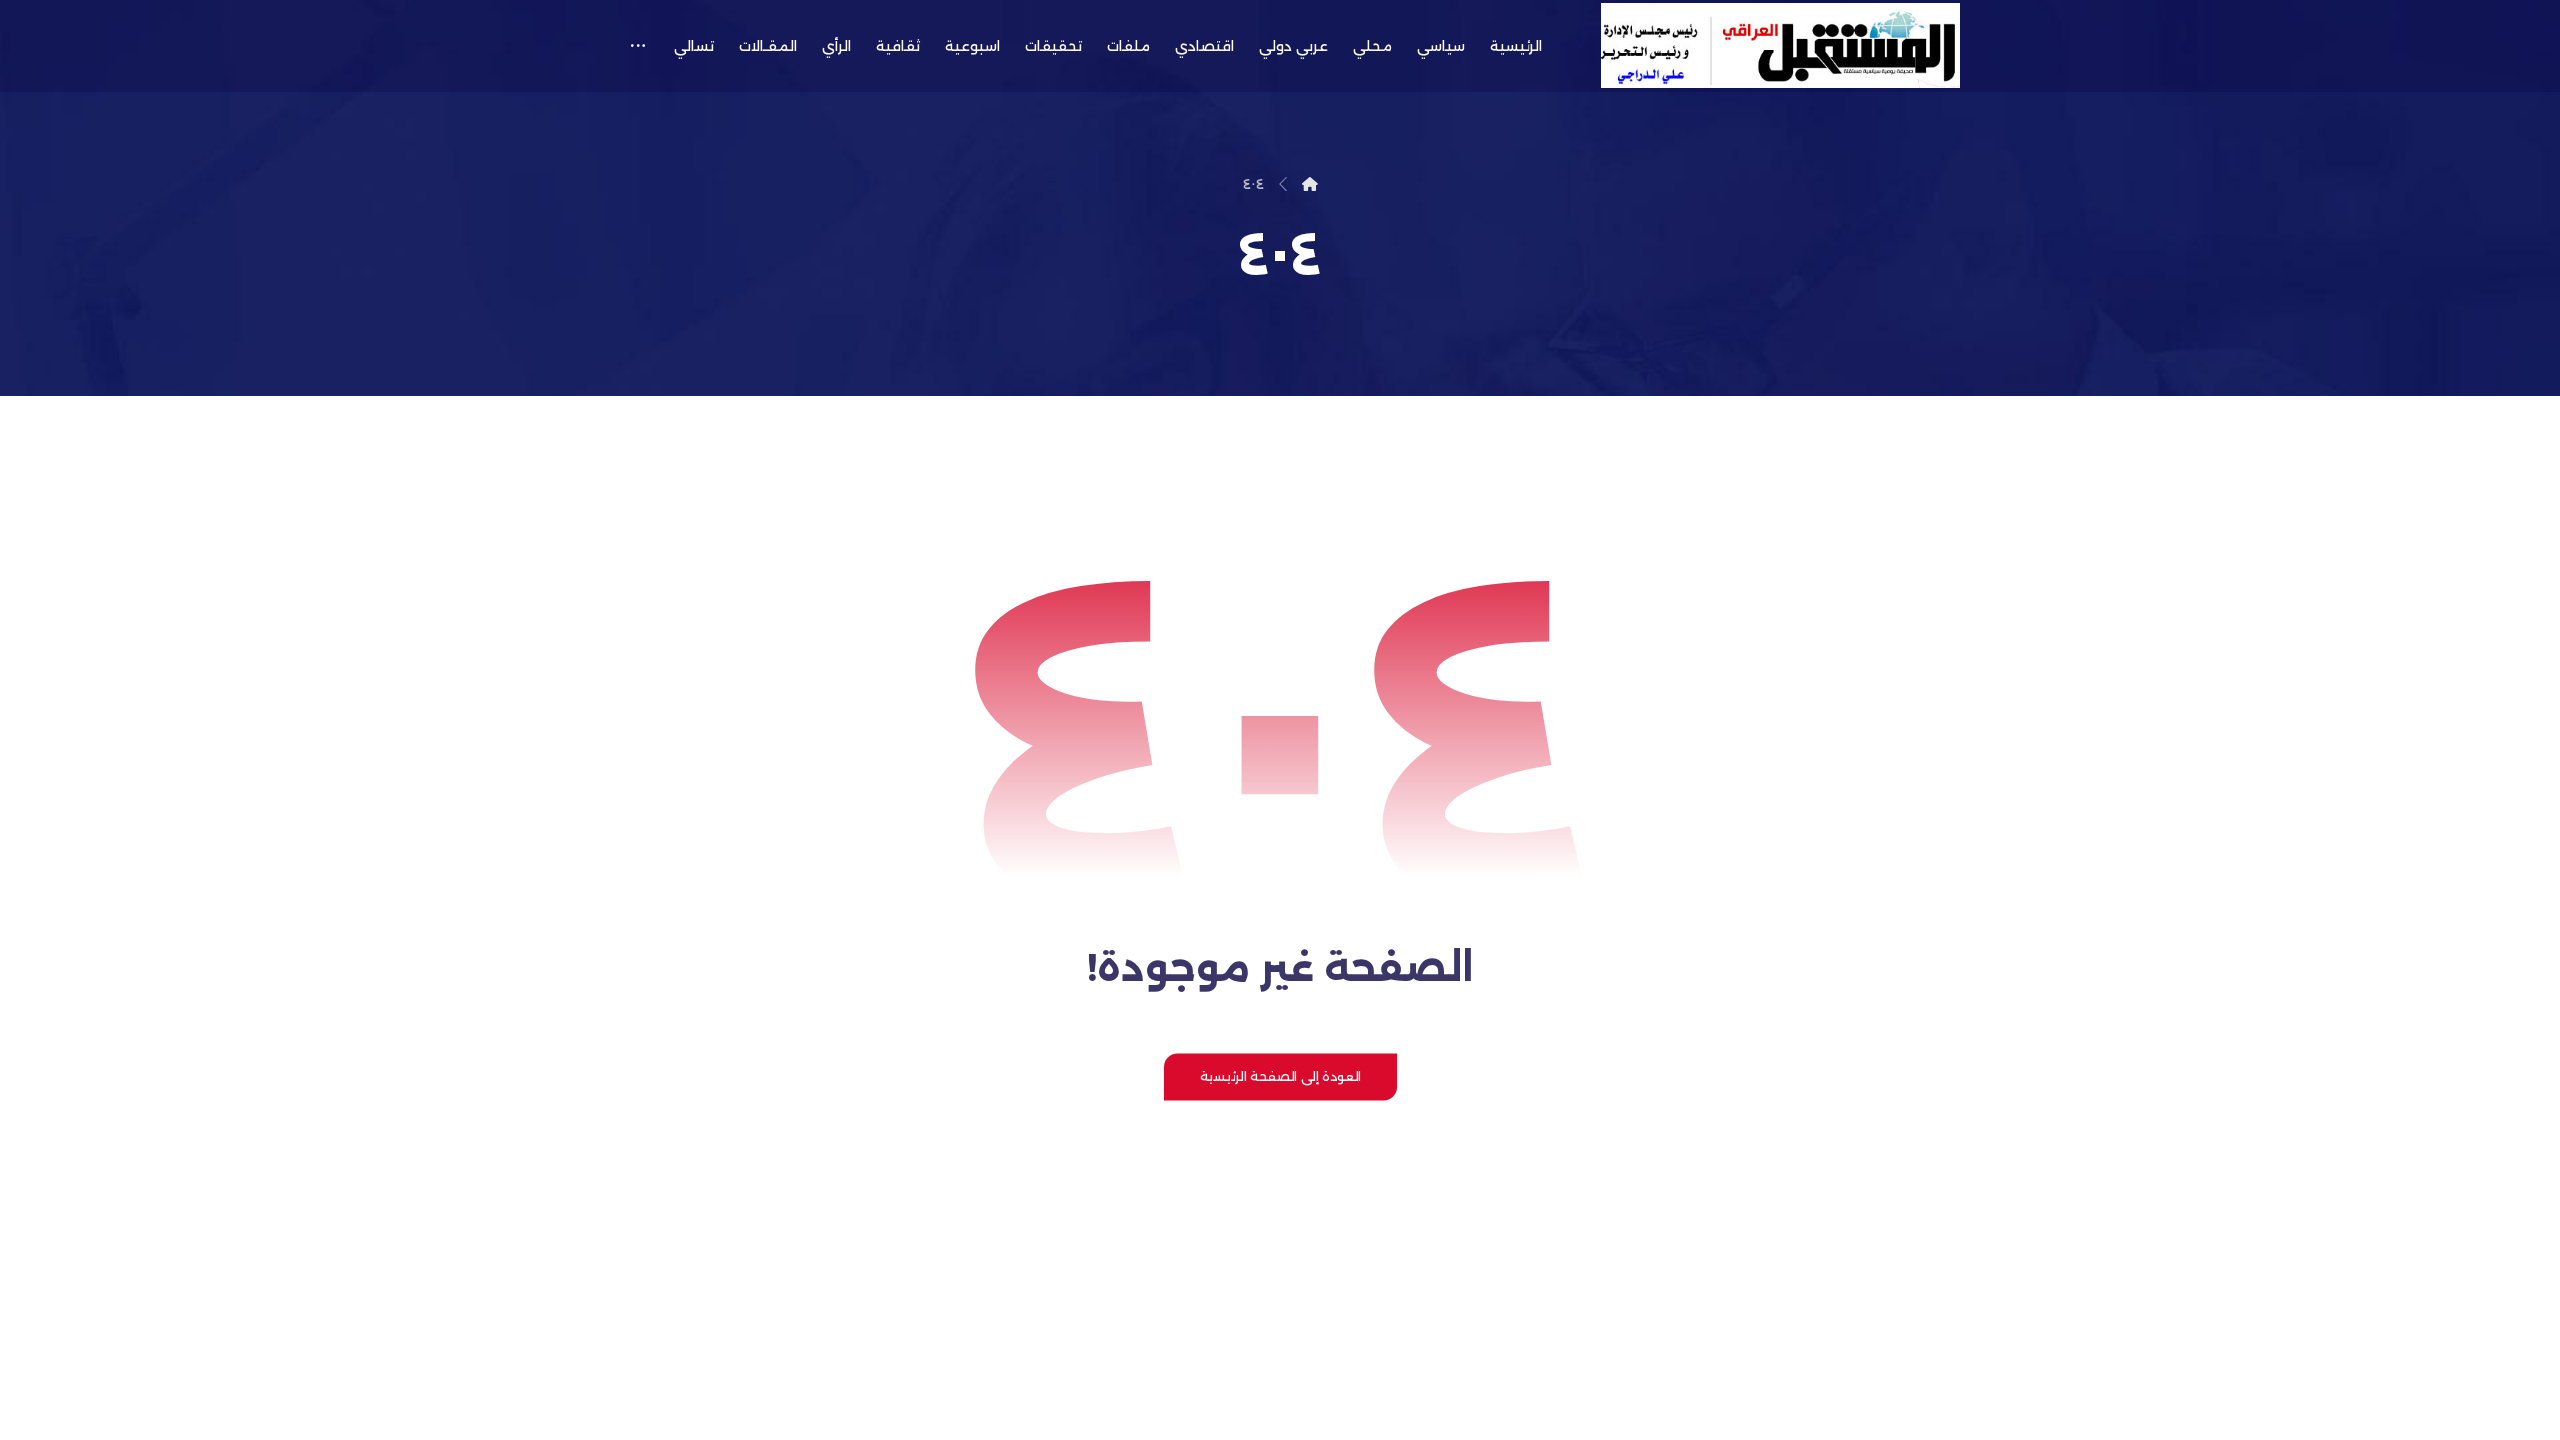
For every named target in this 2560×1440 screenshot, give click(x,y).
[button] (637, 46)
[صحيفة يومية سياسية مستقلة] (1780, 45)
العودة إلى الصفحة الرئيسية (1279, 1076)
